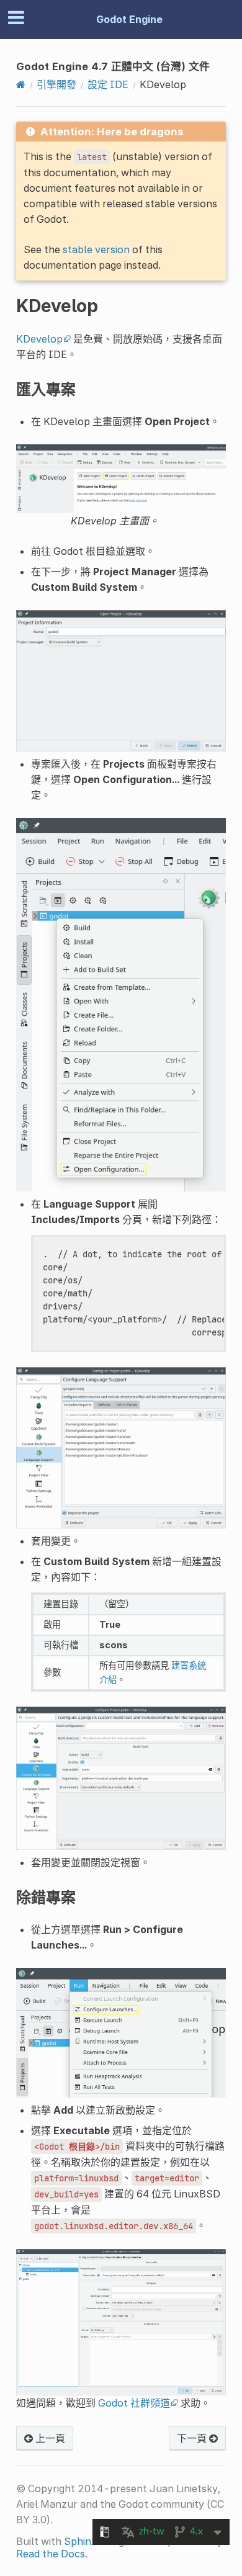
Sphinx (80, 2541)
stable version (96, 249)
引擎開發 (56, 84)
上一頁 (49, 2438)
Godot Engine (129, 19)
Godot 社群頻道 (134, 2403)
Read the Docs (51, 2554)
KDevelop (39, 339)
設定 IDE (108, 84)
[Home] (21, 84)
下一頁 (193, 2438)
